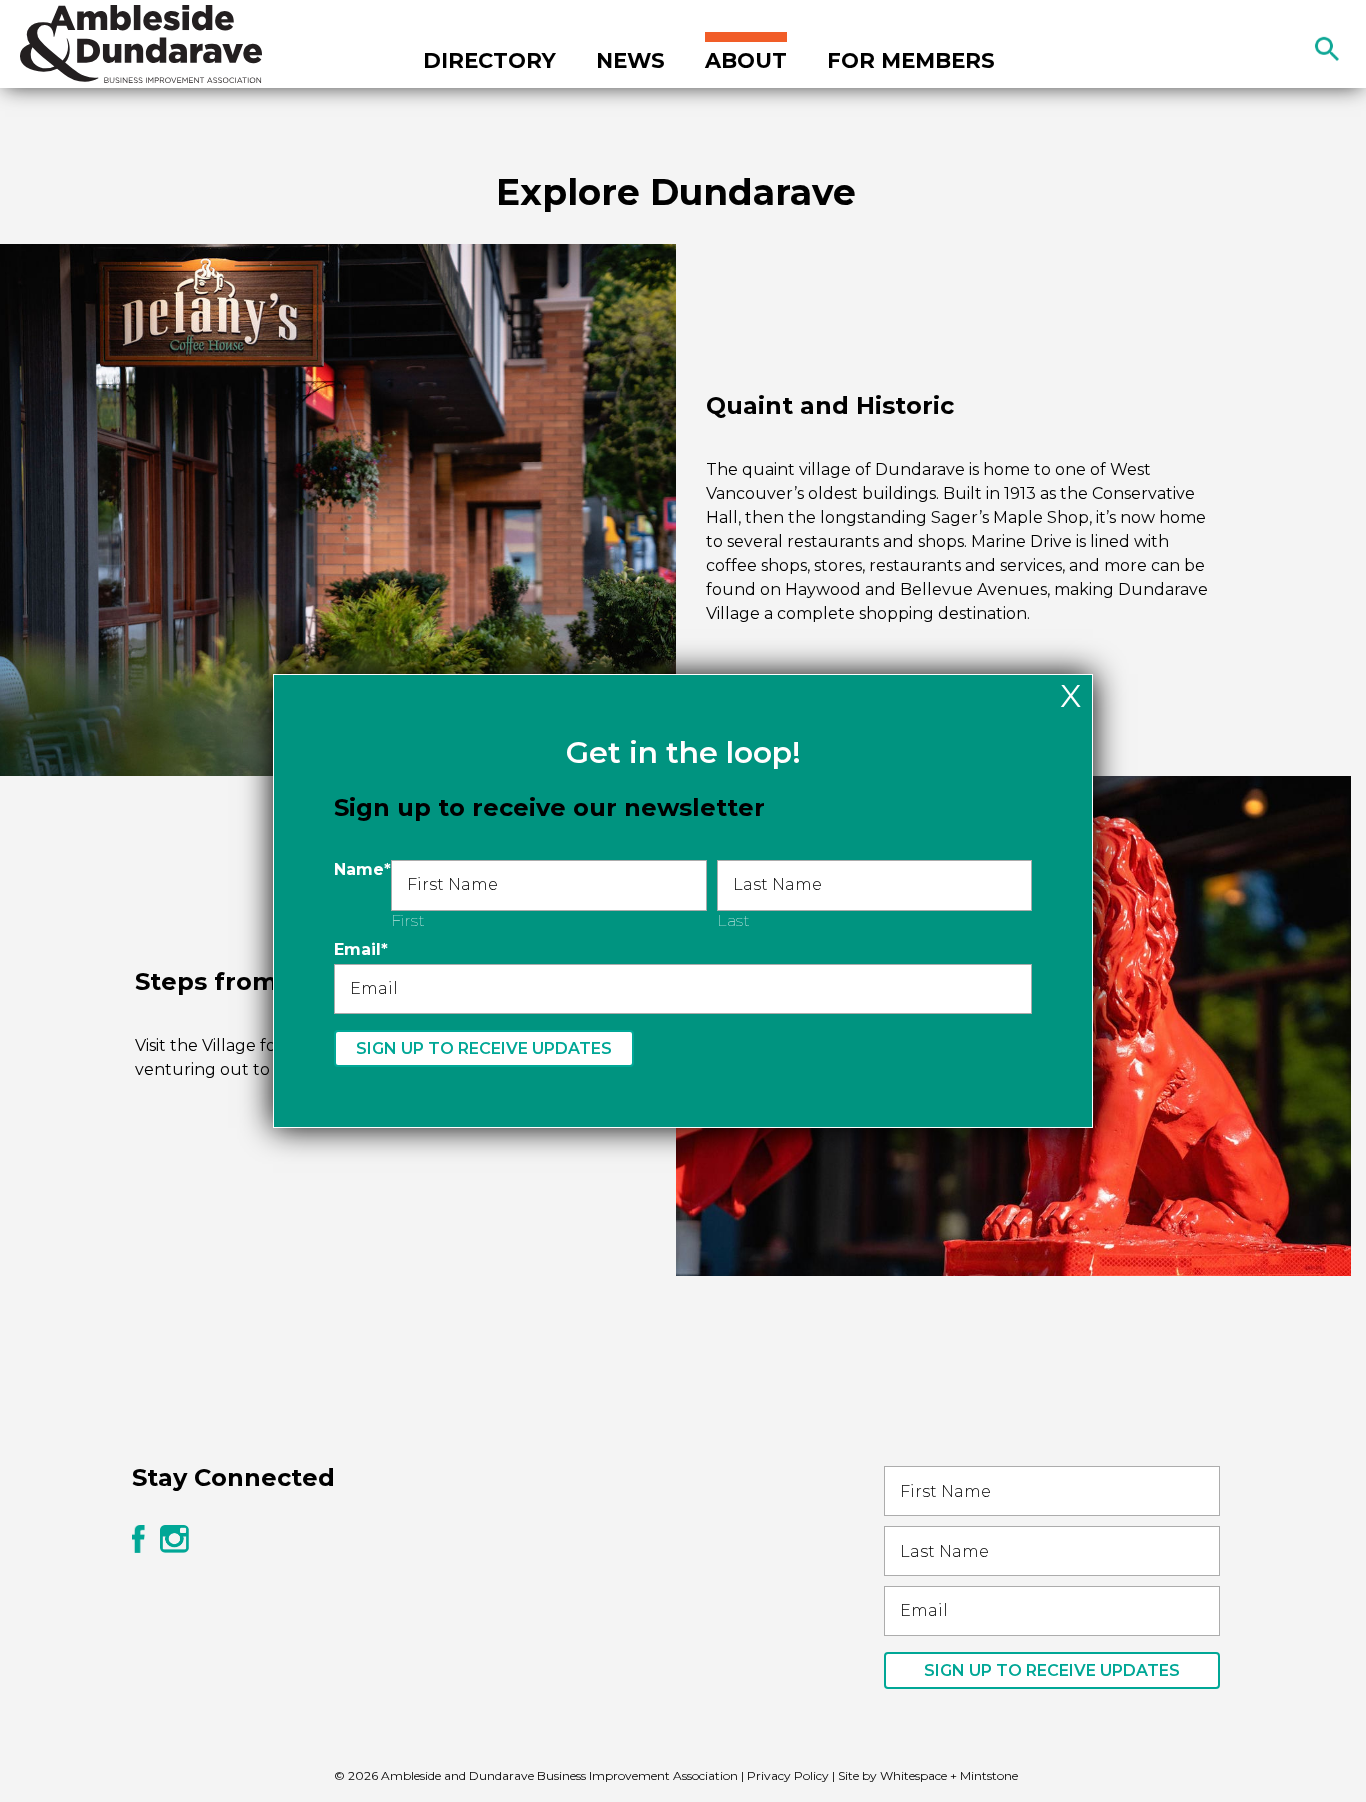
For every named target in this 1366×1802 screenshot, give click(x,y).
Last (733, 920)
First (408, 920)
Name (362, 869)
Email (361, 949)
